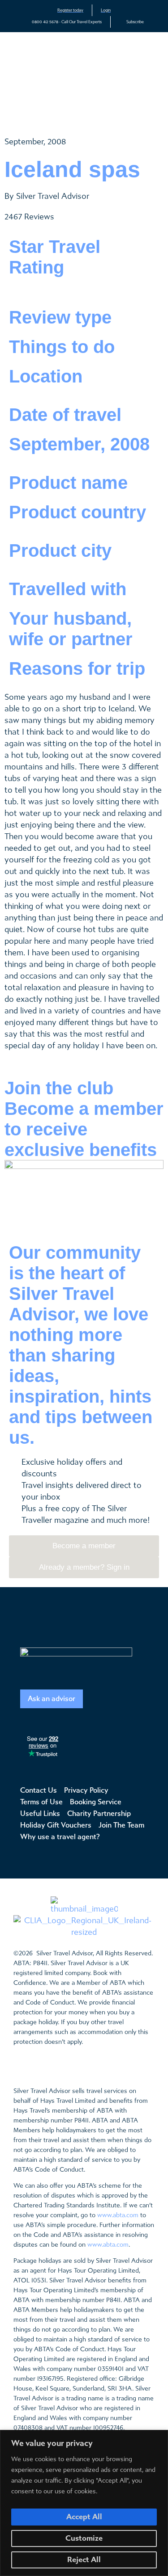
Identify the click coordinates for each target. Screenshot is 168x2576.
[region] (84, 2503)
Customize (84, 2538)
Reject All (84, 2560)
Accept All (84, 2517)
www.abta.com (118, 2215)
